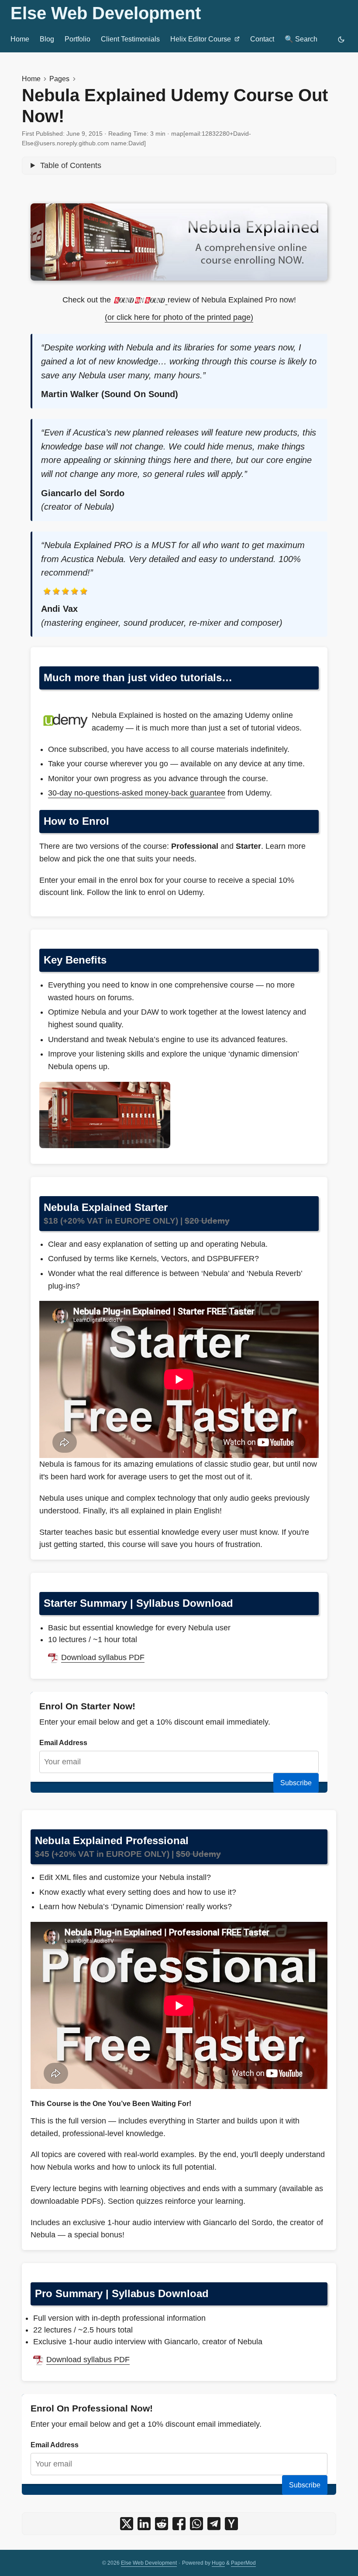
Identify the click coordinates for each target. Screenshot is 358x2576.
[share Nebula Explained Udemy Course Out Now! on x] (127, 2524)
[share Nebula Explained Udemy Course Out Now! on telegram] (214, 2524)
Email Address (63, 1742)
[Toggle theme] (341, 39)
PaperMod (243, 2563)
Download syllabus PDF (103, 1657)
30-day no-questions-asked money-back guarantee (137, 793)
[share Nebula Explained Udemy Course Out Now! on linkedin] (144, 2524)
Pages (59, 79)
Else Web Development (106, 13)
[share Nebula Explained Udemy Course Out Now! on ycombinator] (231, 2524)
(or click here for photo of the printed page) (179, 317)
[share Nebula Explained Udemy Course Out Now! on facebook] (179, 2524)
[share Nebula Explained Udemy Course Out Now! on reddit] (162, 2524)
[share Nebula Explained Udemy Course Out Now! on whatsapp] (196, 2524)
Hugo (218, 2563)
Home (31, 79)
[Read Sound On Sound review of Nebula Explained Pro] (140, 300)
